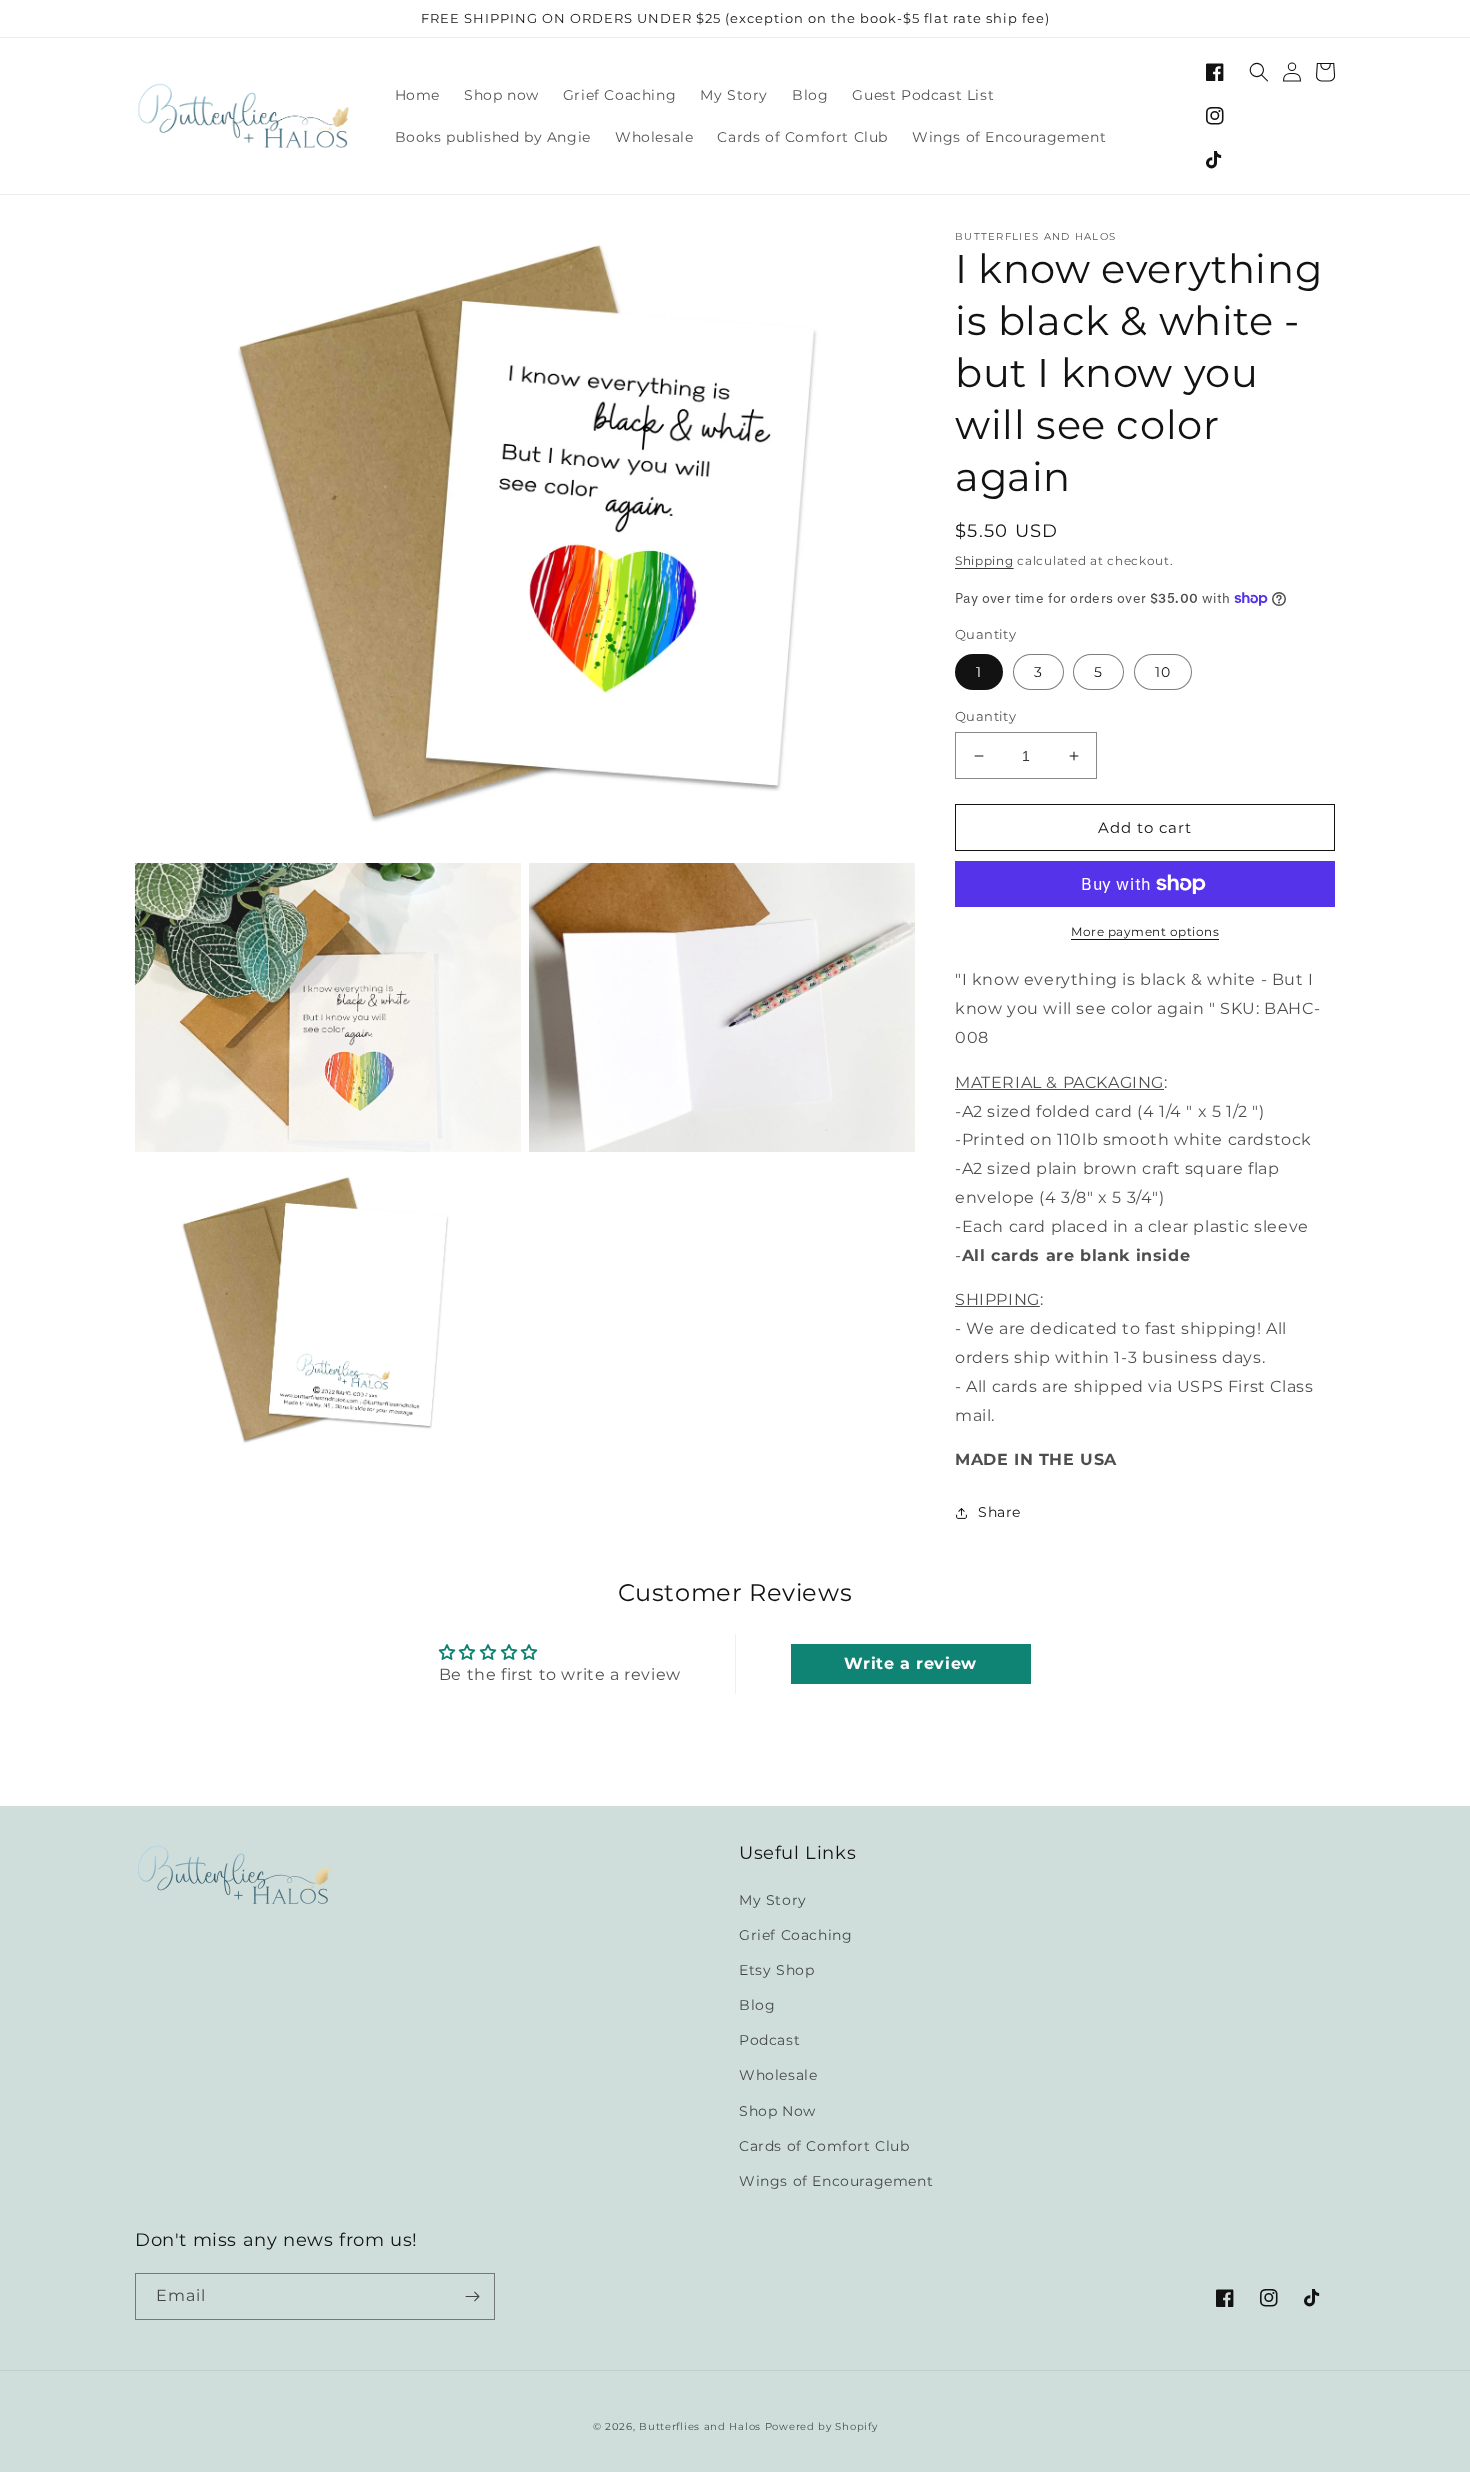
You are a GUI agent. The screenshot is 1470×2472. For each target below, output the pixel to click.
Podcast (769, 2040)
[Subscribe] (472, 2296)
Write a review (910, 1663)
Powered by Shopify (821, 2426)
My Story (773, 1900)
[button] (1259, 72)
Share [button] (999, 1512)
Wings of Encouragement (836, 2181)
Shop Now (777, 2111)
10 (1163, 672)
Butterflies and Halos (700, 2426)
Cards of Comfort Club (824, 2146)
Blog (757, 2005)
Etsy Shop (776, 1970)
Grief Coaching (795, 1935)
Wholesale (778, 2075)
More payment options (1145, 931)
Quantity (985, 716)
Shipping (984, 560)
